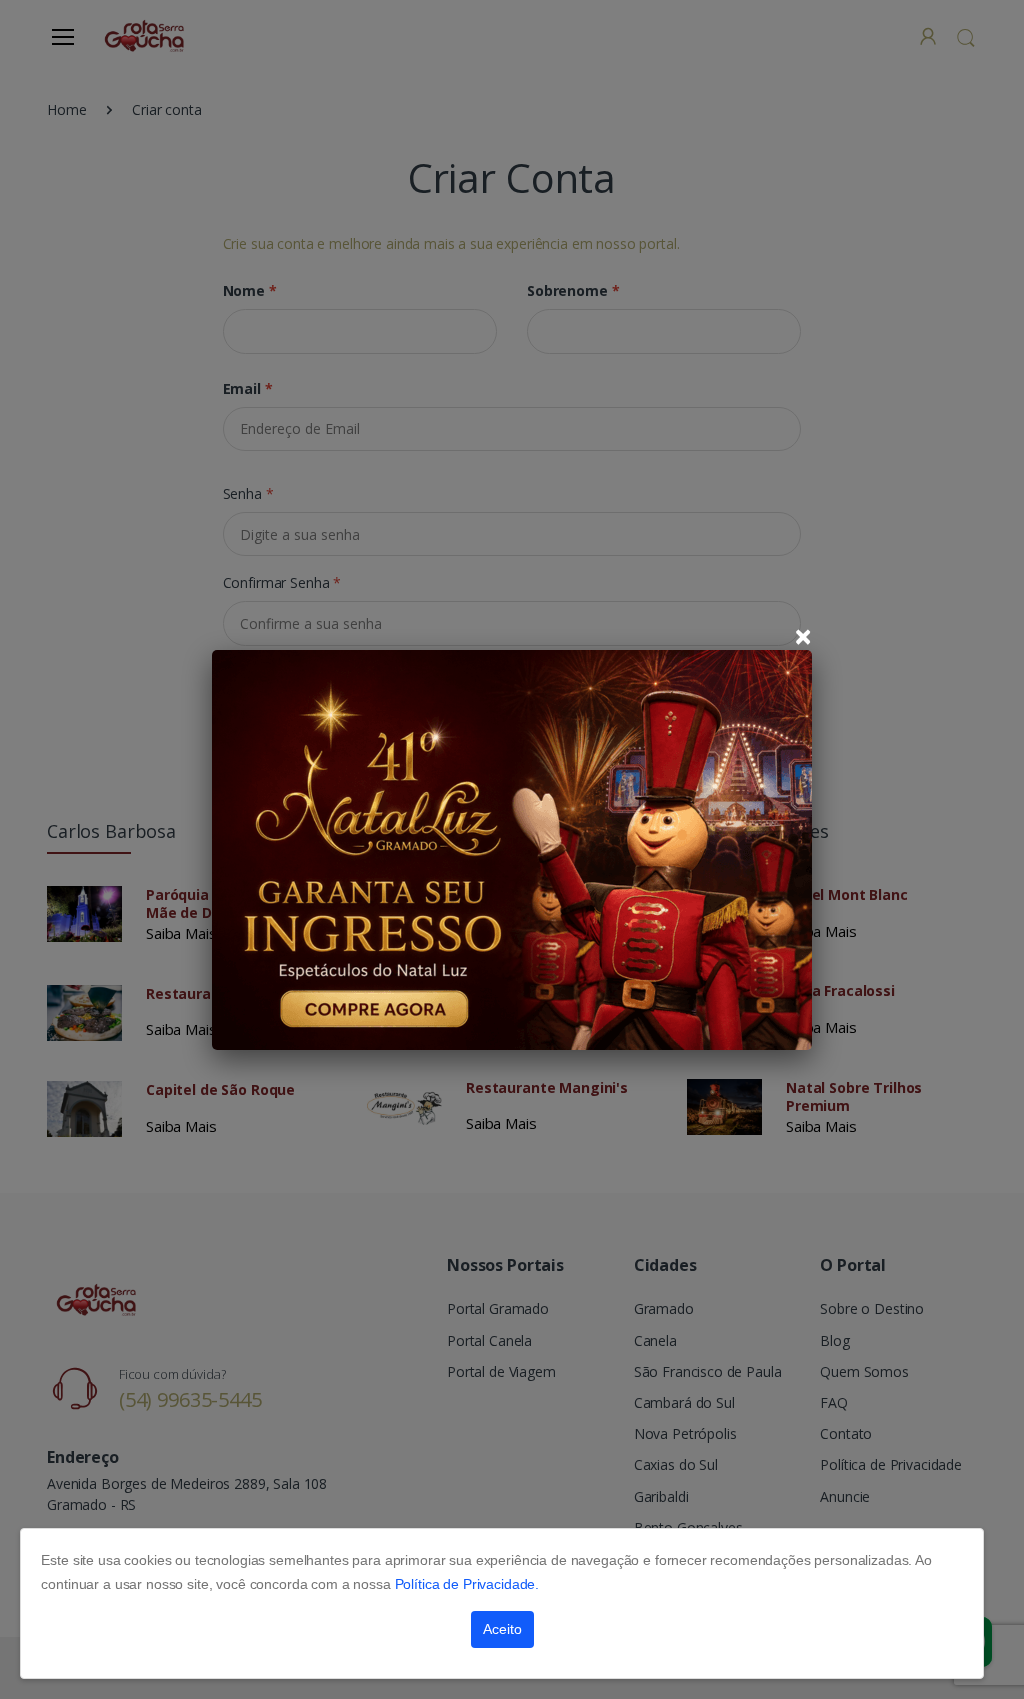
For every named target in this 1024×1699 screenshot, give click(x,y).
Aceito (502, 1629)
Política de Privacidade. (467, 1584)
